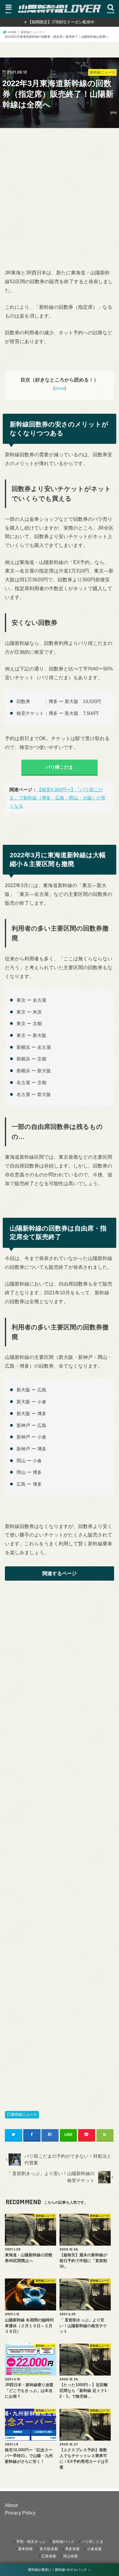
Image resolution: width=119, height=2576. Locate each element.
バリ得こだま (60, 767)
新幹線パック (63, 2542)
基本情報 (25, 2549)
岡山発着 (70, 2556)
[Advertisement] (60, 192)
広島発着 (49, 2556)
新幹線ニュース (24, 2115)
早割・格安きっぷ (31, 2542)
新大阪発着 (49, 2549)
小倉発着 (94, 2549)
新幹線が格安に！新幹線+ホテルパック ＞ (60, 2570)
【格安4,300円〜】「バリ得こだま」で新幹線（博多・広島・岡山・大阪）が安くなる (58, 798)
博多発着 (72, 2549)
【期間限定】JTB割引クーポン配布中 (61, 22)
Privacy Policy (20, 2513)
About (11, 2505)
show (60, 388)
